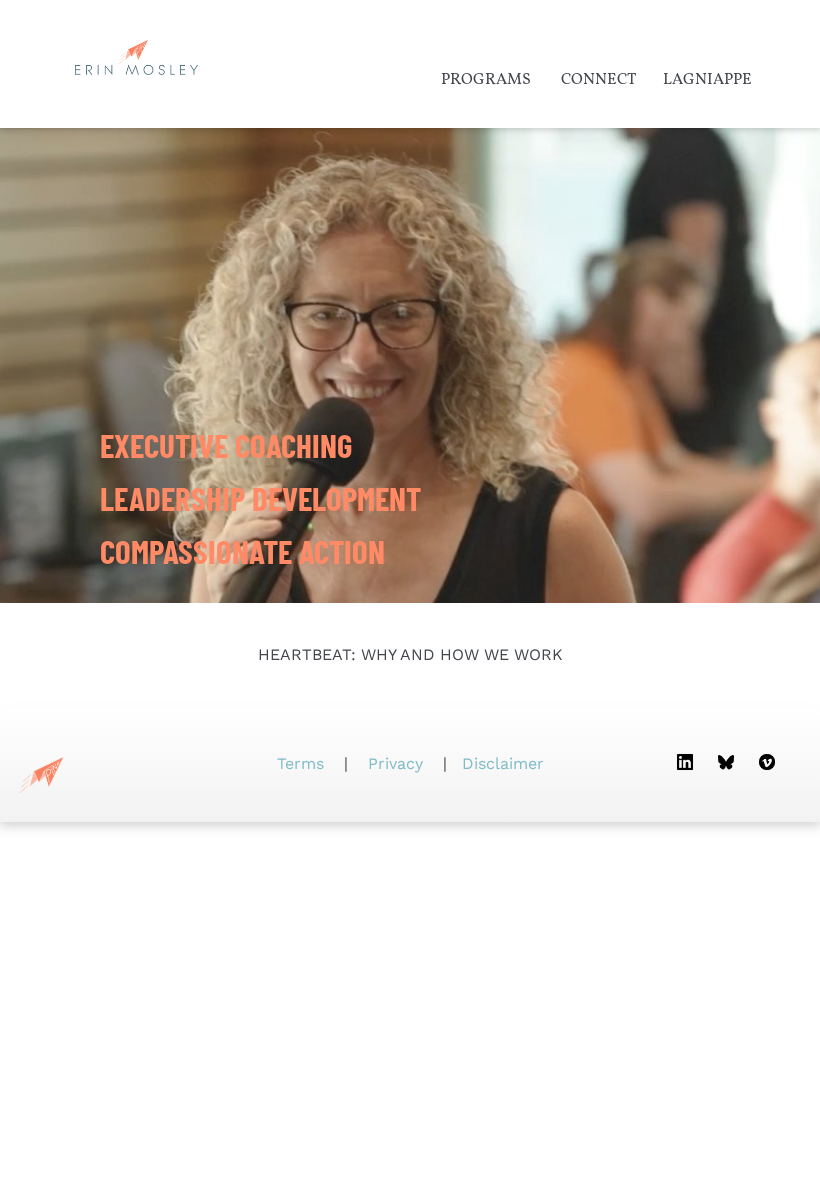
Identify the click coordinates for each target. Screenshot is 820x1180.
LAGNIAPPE (707, 80)
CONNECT (598, 80)
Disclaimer (503, 763)
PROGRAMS (486, 80)
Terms (303, 763)
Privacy (395, 763)
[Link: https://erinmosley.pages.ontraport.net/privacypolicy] (425, 763)
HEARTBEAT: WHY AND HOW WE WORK (410, 654)
